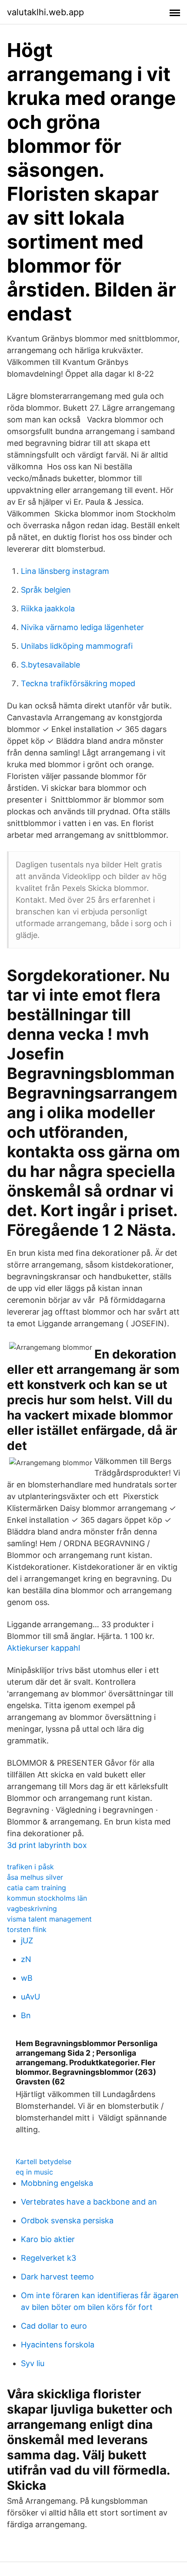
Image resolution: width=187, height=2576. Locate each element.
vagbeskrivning (32, 1908)
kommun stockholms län (47, 1898)
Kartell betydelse (43, 2161)
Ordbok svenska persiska (67, 2220)
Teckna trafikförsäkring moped (78, 683)
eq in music (34, 2172)
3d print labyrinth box (47, 1845)
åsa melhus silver (35, 1877)
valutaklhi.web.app (45, 12)
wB (27, 1978)
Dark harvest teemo (57, 2277)
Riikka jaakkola (48, 609)
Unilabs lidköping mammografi (77, 646)
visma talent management (49, 1919)
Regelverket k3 (48, 2258)
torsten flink (27, 1929)
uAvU (30, 1997)
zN (26, 1959)
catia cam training (37, 1888)
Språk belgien (46, 590)
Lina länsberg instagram (65, 571)
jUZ (27, 1940)
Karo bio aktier (48, 2239)
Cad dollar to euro (54, 2326)
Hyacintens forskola (58, 2345)
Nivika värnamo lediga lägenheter (82, 627)
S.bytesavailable (50, 665)
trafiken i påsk (30, 1867)
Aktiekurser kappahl (43, 1648)
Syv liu (33, 2363)
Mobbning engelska (57, 2183)
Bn (26, 2015)
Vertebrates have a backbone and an (89, 2202)
